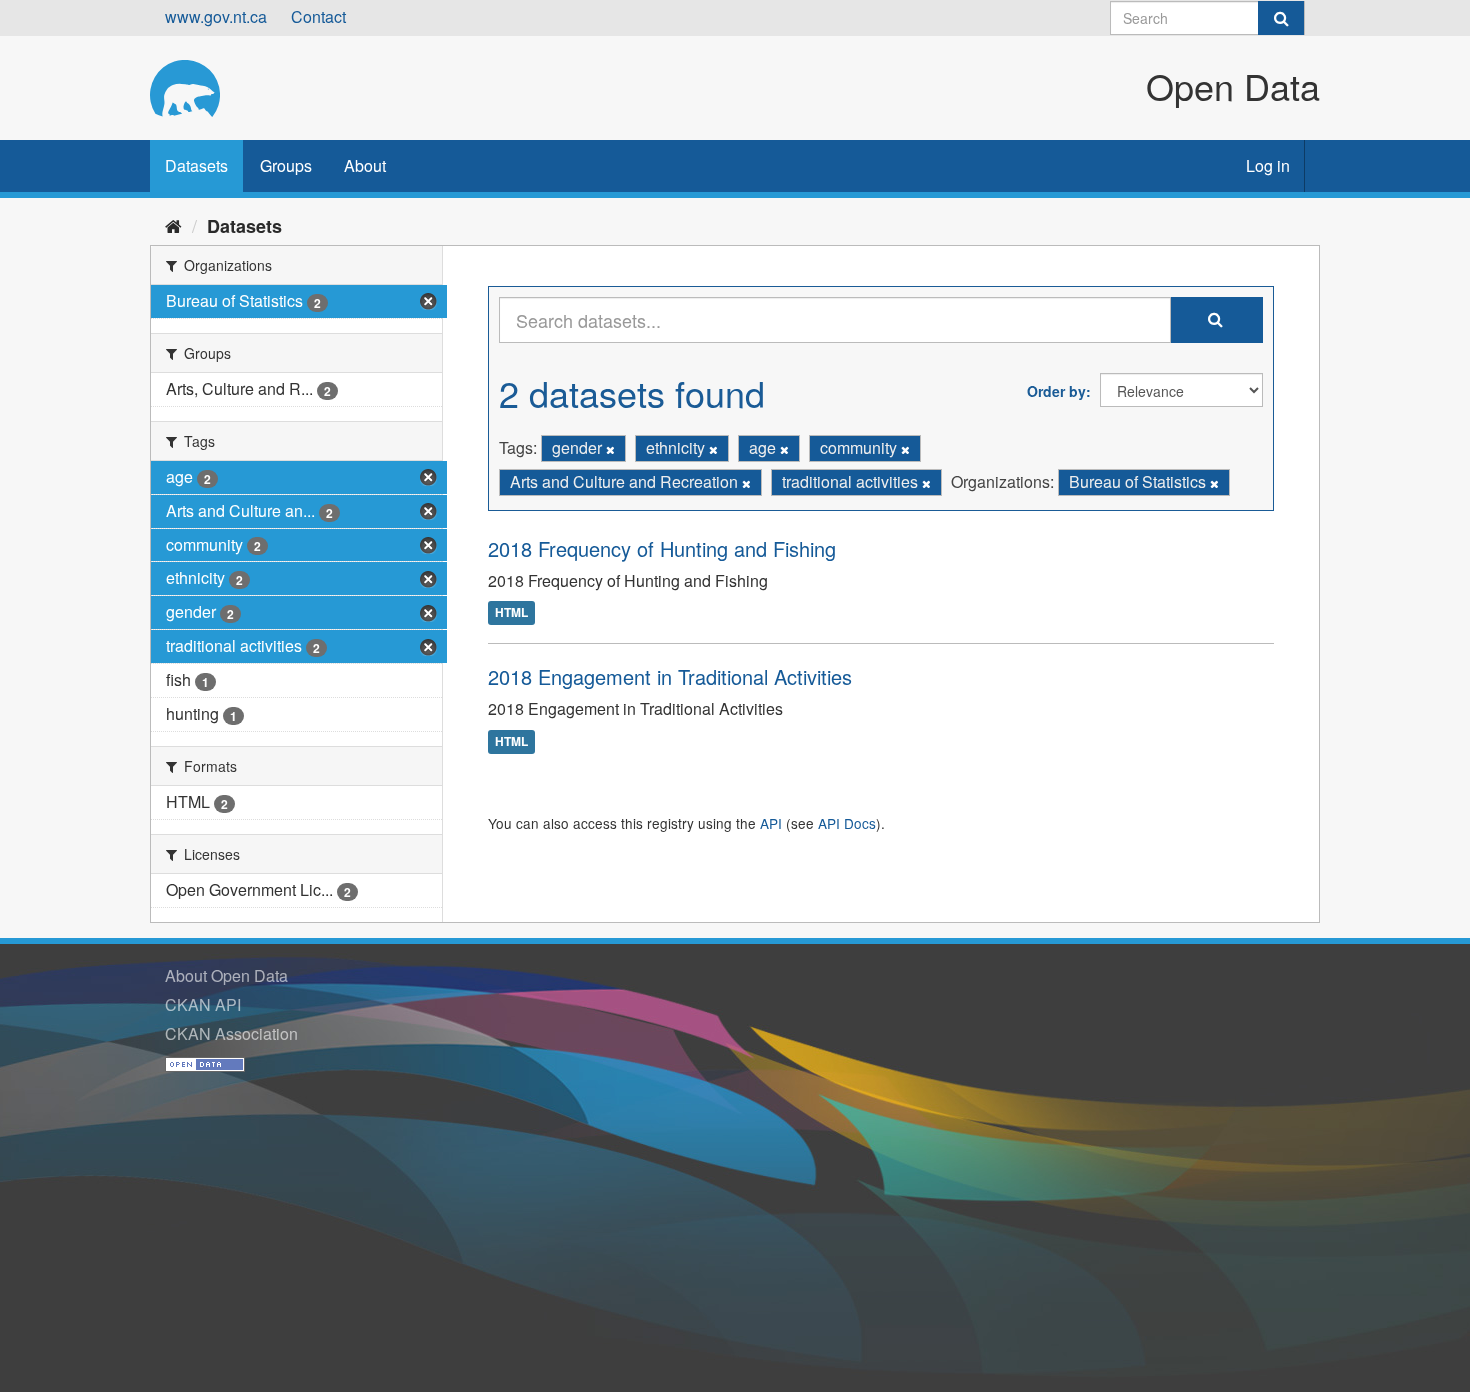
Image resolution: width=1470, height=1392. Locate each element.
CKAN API (203, 1004)
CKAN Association (231, 1033)
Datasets (196, 165)
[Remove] (610, 449)
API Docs (847, 823)
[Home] (173, 225)
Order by (1056, 391)
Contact (318, 16)
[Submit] (1281, 18)
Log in (1268, 165)
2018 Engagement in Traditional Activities (670, 676)
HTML (511, 613)
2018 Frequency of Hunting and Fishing (662, 548)
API (771, 823)
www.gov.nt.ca (216, 16)
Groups (286, 165)
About (365, 165)
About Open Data (226, 975)
